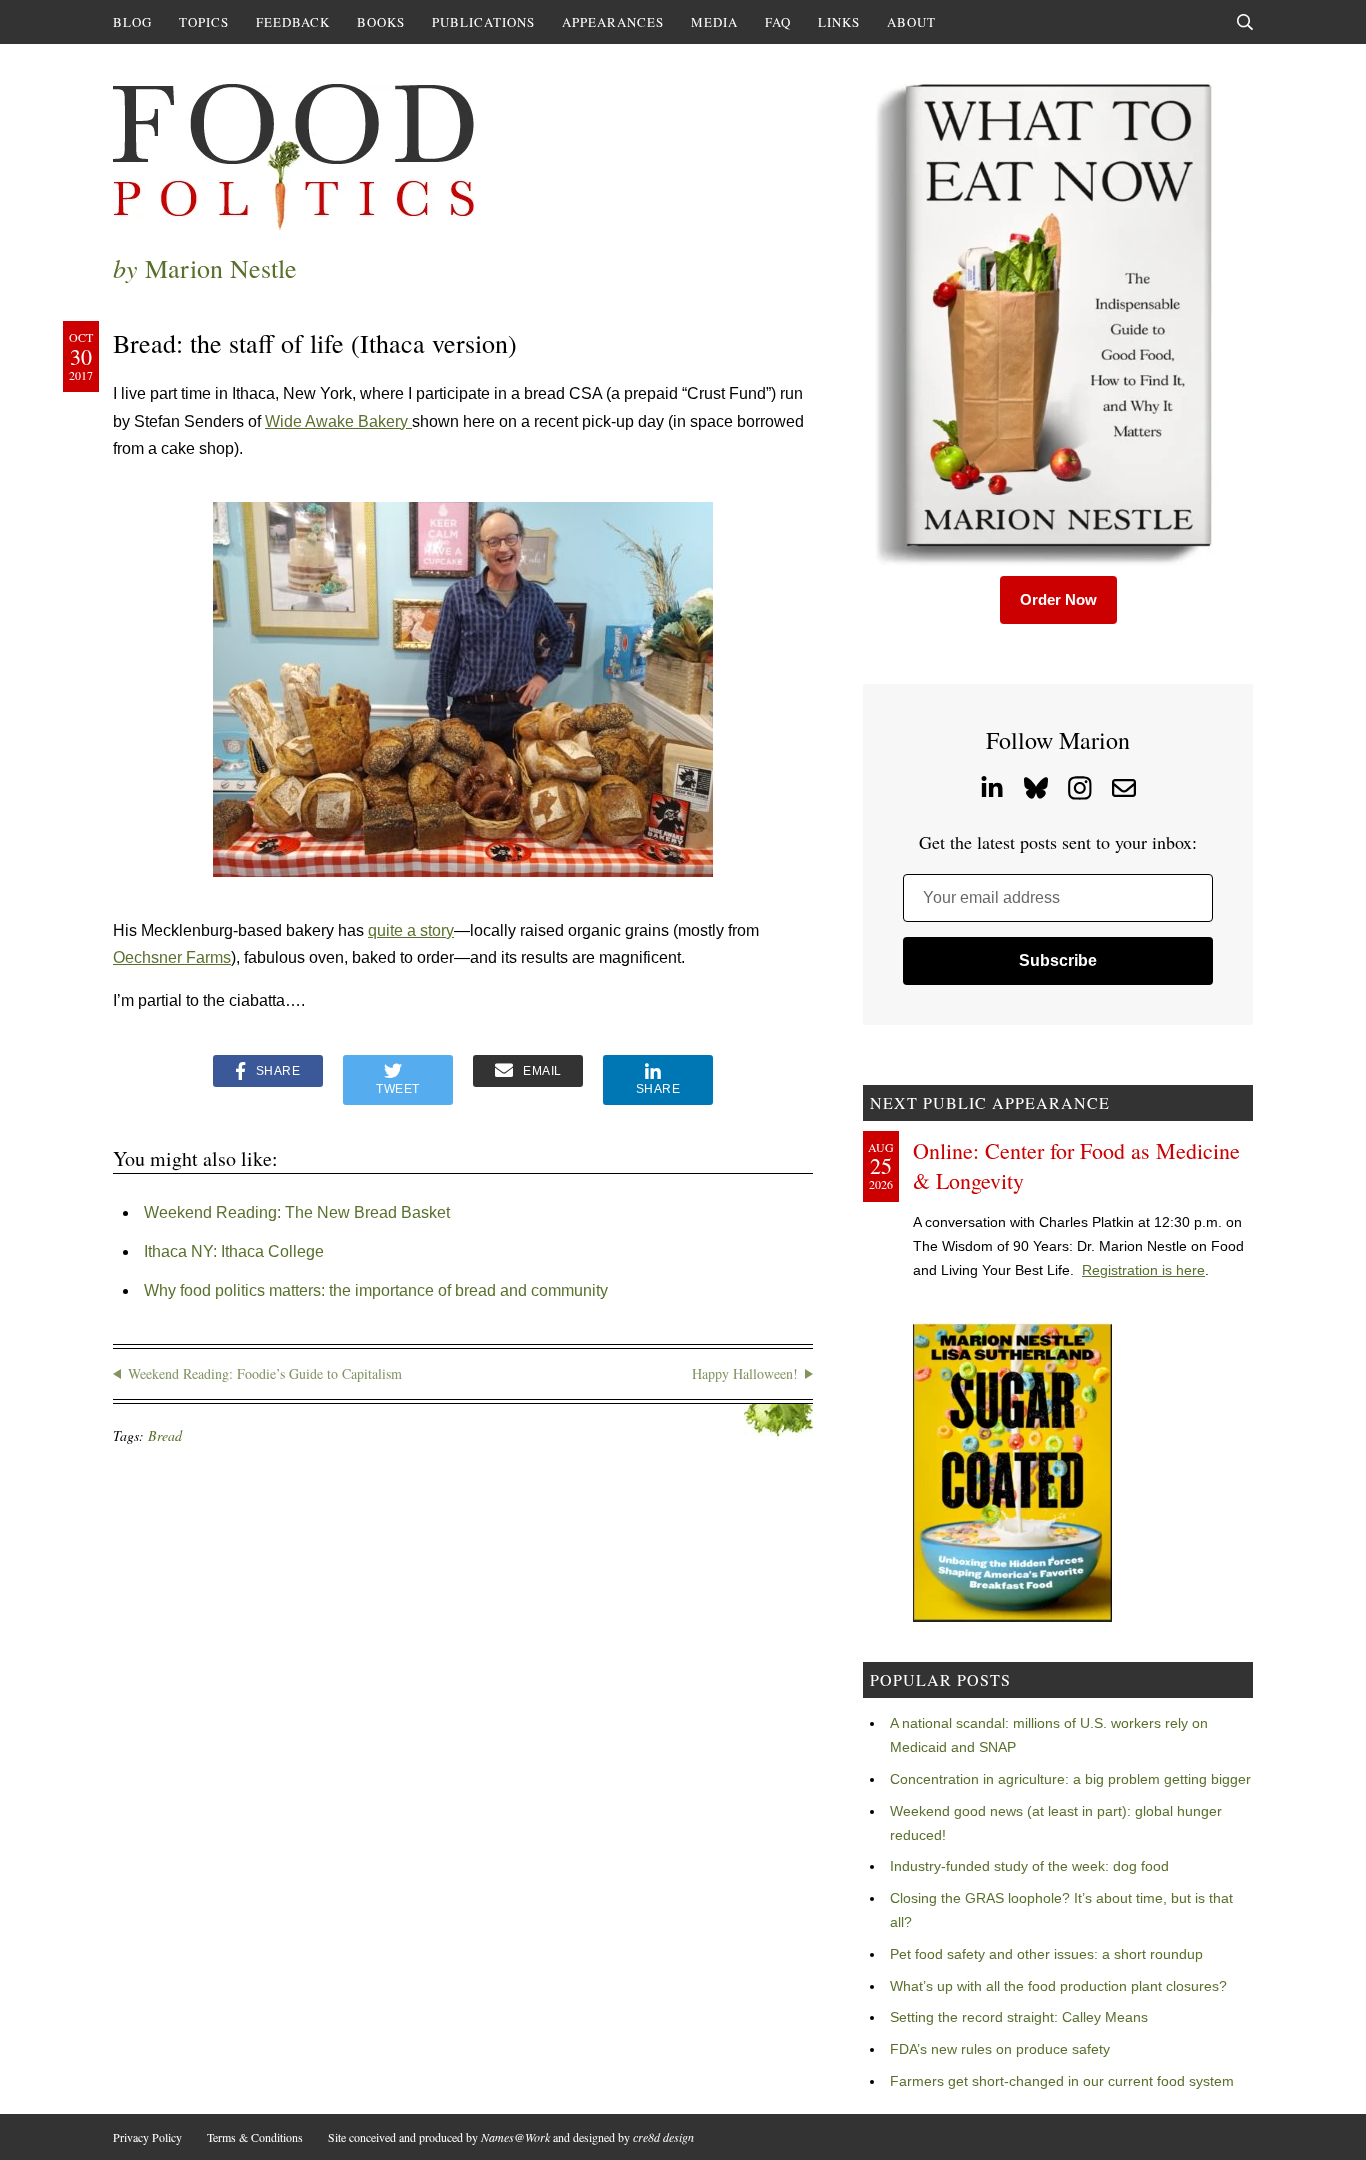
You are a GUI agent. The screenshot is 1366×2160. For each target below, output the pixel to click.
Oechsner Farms (172, 957)
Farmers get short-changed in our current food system (1062, 2081)
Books (381, 22)
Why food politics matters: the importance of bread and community (376, 1290)
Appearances (613, 22)
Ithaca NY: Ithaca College (234, 1251)
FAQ (778, 22)
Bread (165, 1435)
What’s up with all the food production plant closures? (1058, 1986)
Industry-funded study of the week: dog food (1029, 1866)
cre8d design (663, 2137)
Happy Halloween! (745, 1373)
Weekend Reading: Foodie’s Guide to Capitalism (265, 1373)
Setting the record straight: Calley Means (1019, 2017)
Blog (132, 22)
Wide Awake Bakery (338, 421)
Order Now (1058, 599)
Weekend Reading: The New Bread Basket (297, 1212)
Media (714, 22)
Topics (204, 22)
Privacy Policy (147, 2137)
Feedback (293, 22)
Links (839, 22)
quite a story (411, 930)
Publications (483, 22)
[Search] (1245, 22)
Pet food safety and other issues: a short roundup (1046, 1954)
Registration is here (1143, 1270)
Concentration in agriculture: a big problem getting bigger (1070, 1779)
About (911, 22)
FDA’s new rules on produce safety (1000, 2049)
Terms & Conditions (255, 2137)
